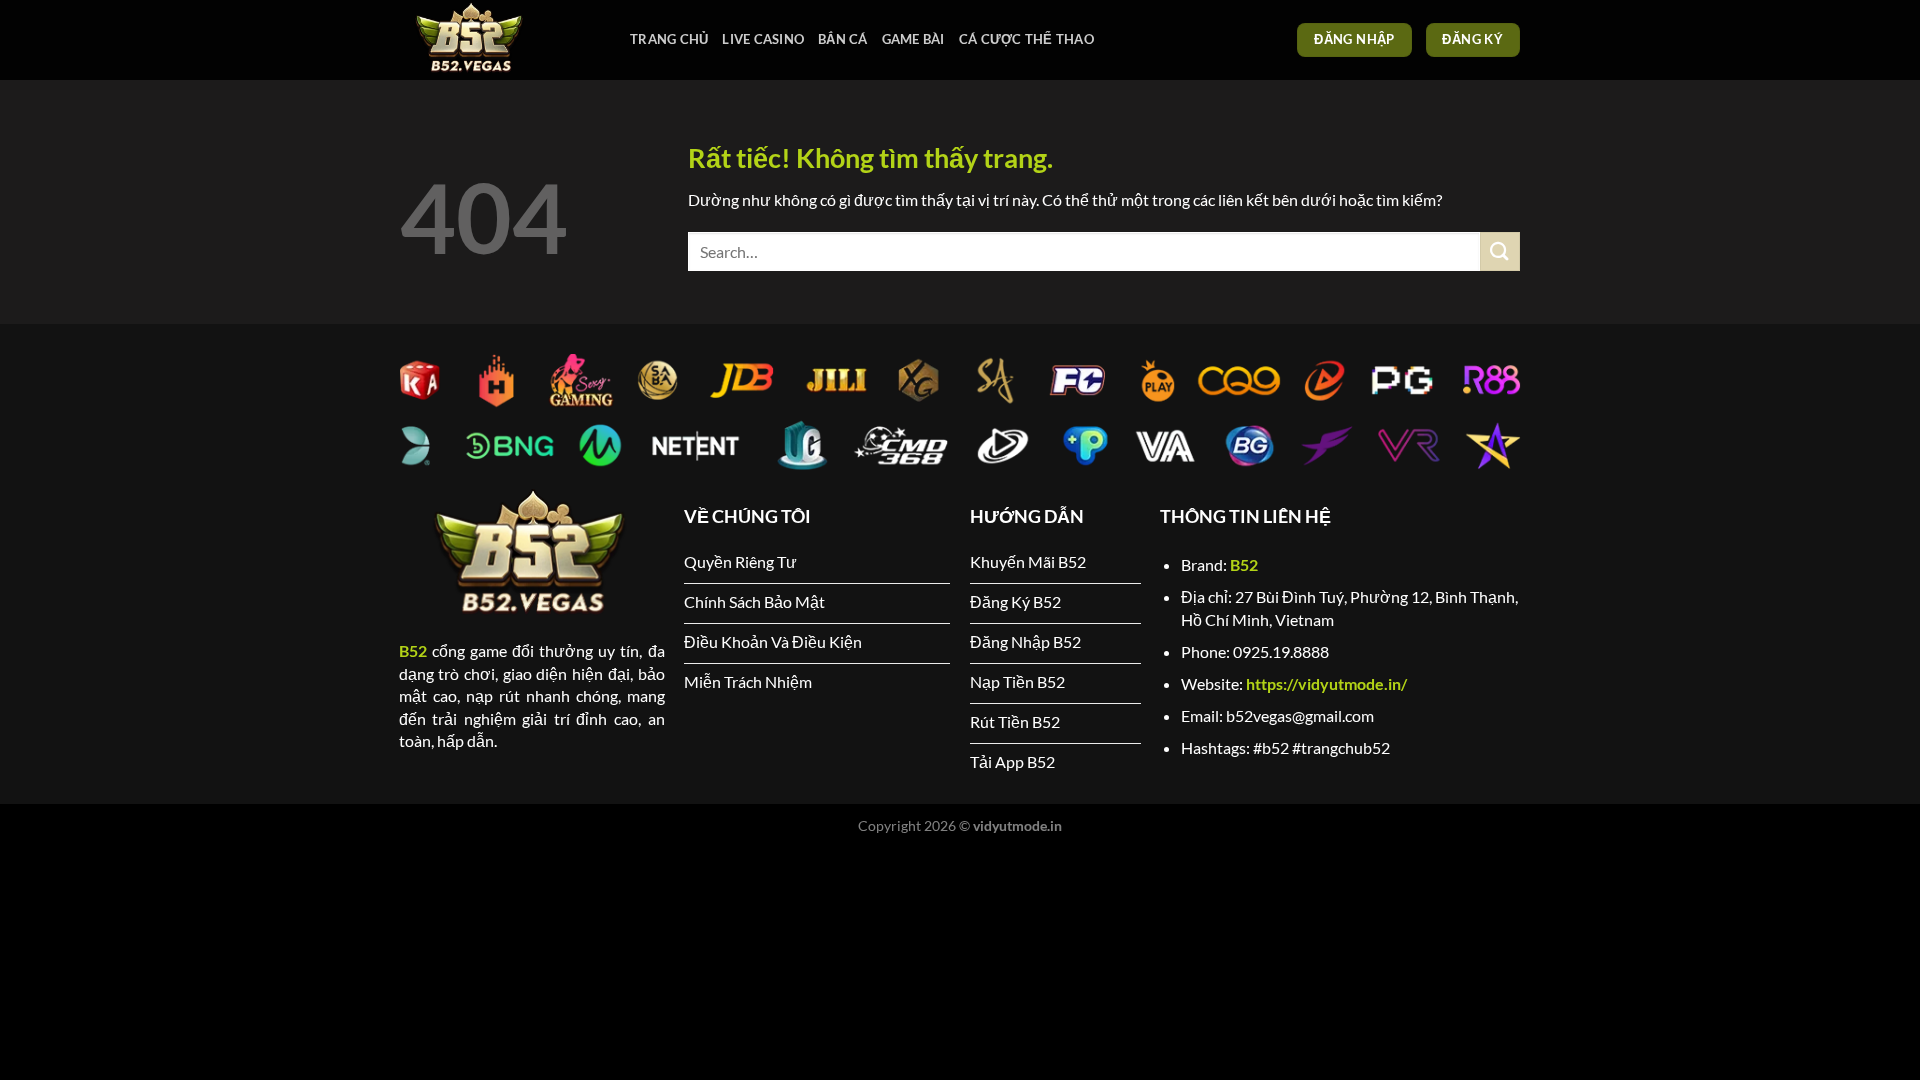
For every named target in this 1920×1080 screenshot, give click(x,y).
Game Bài (913, 39)
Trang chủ (669, 39)
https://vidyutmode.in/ (1326, 683)
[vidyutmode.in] (500, 40)
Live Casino (763, 39)
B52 (413, 650)
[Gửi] (1500, 251)
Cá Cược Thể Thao (1026, 39)
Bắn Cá (843, 39)
